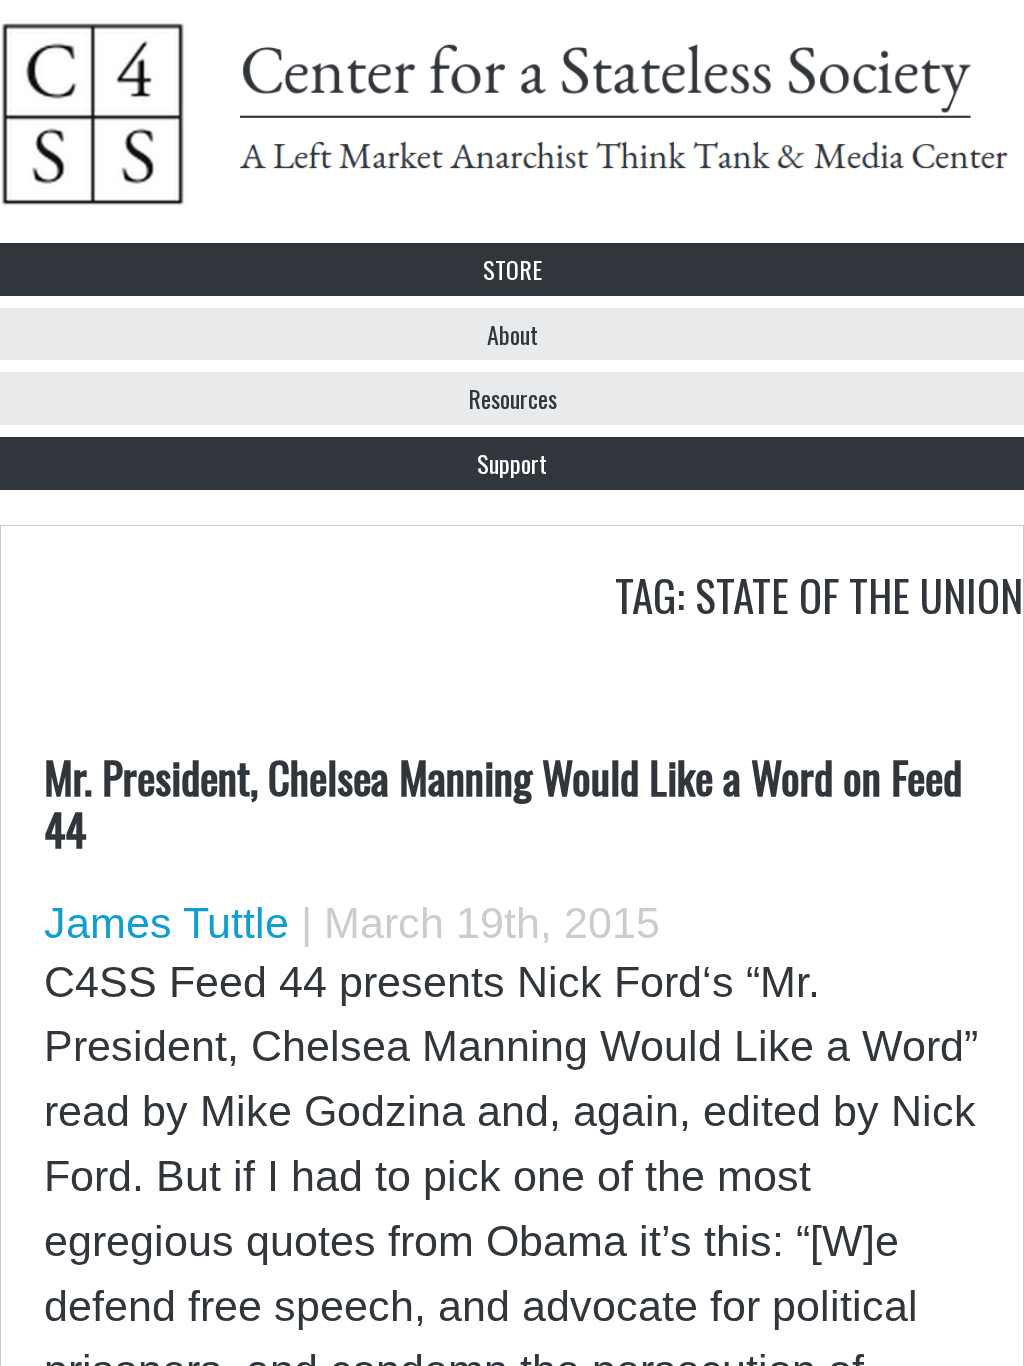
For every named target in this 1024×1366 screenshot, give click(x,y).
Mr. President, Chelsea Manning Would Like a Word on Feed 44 (503, 802)
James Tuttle (166, 923)
